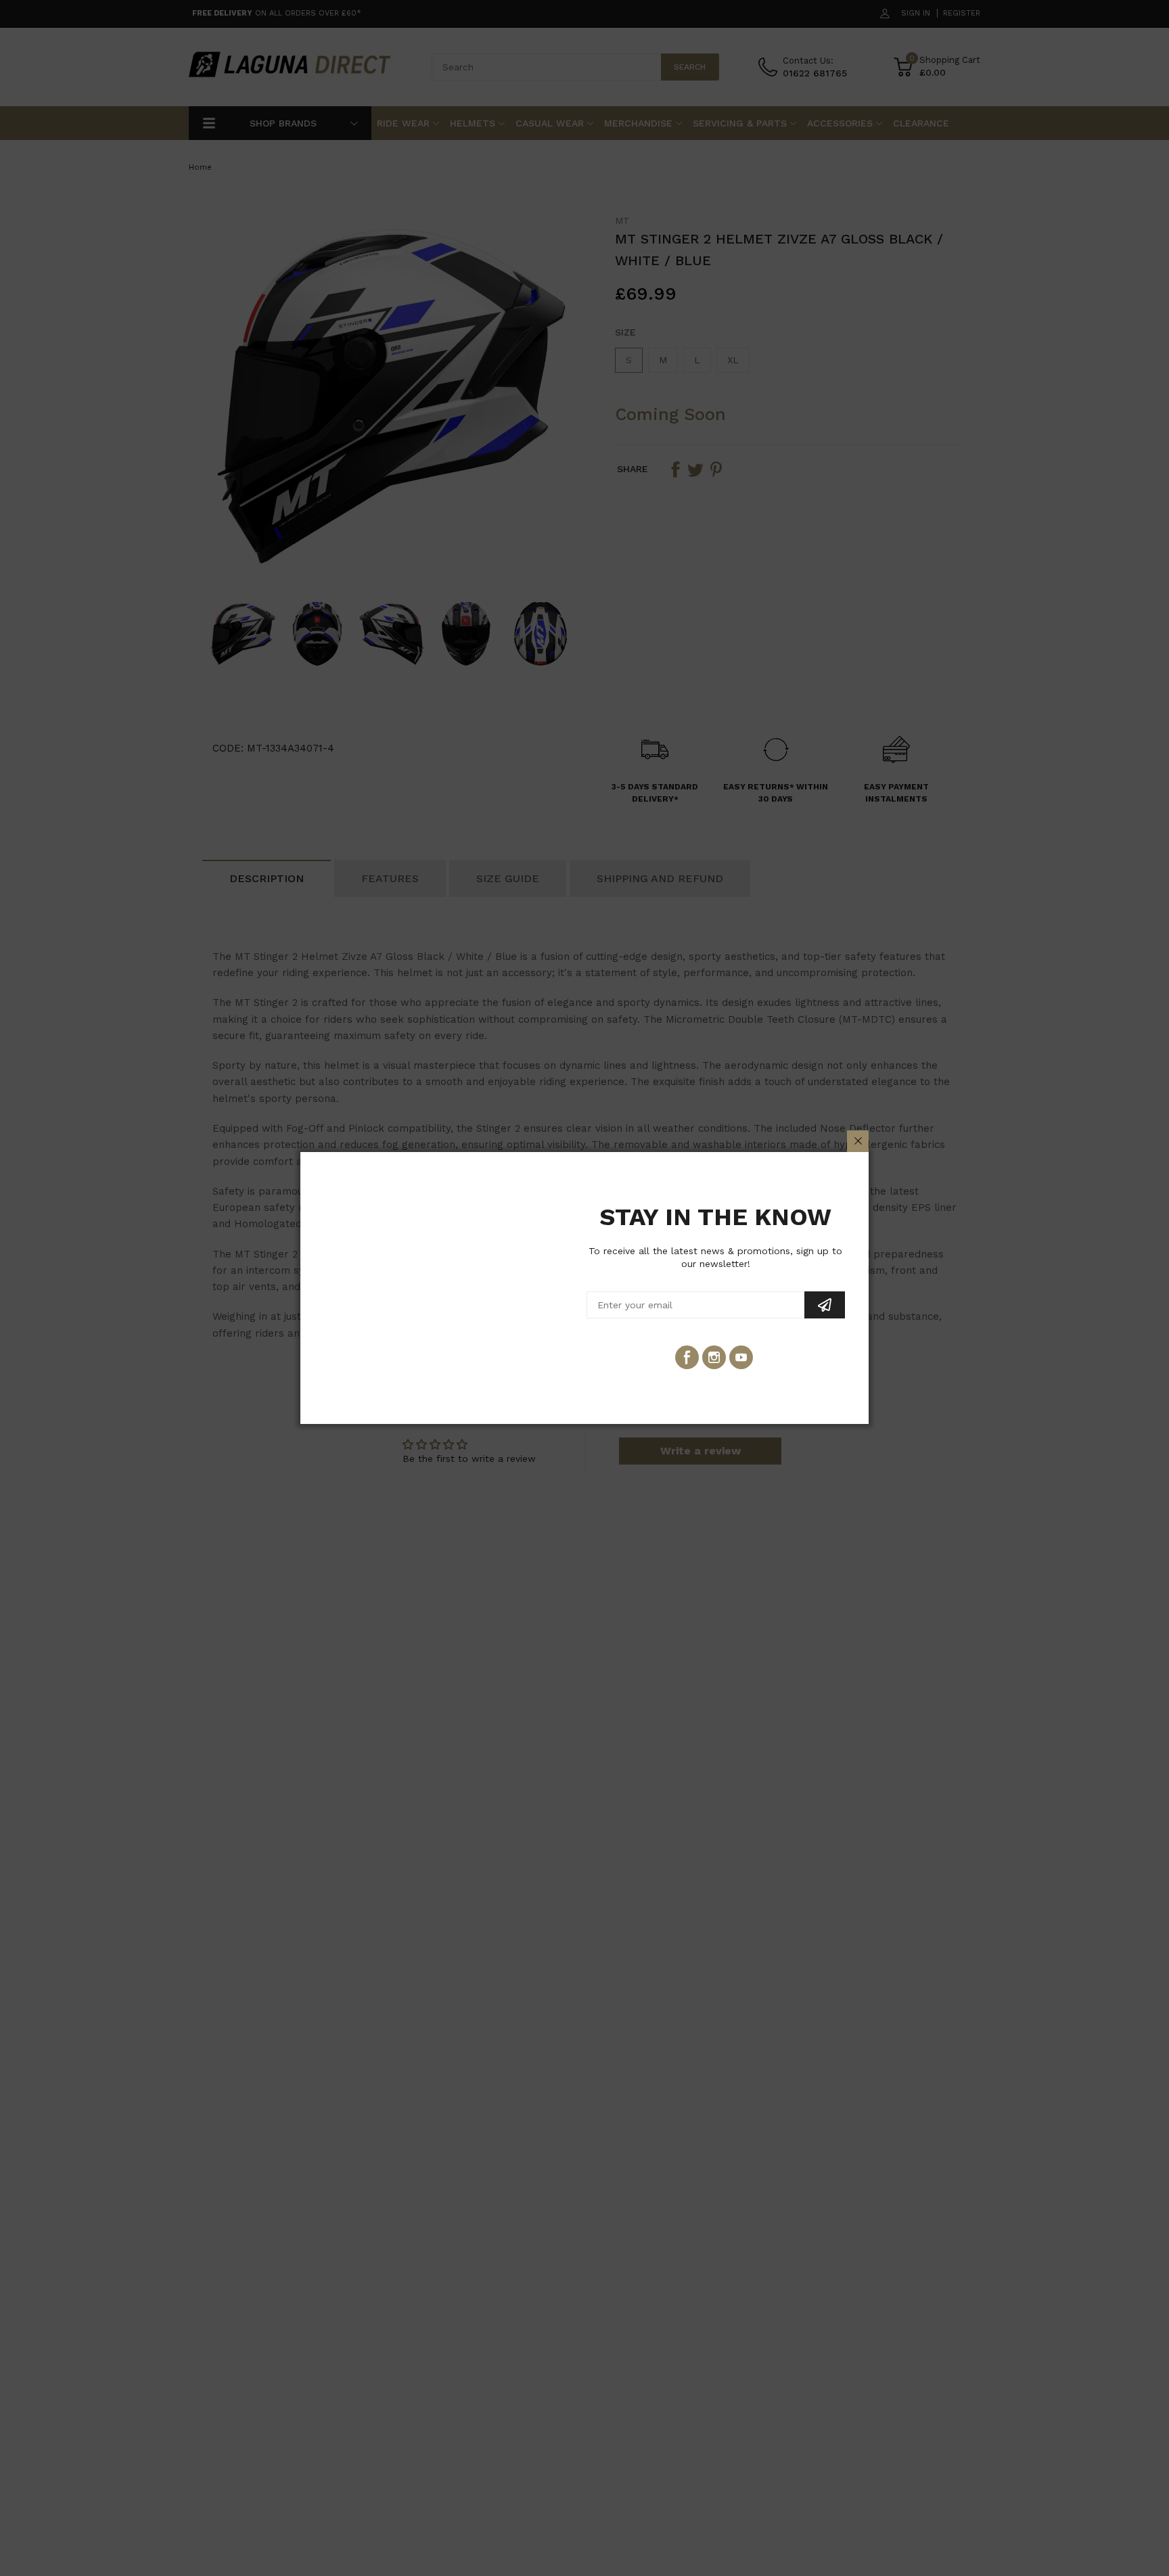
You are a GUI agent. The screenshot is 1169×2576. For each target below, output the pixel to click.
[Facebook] (687, 1357)
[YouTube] (741, 1357)
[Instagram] (714, 1357)
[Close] (858, 1141)
